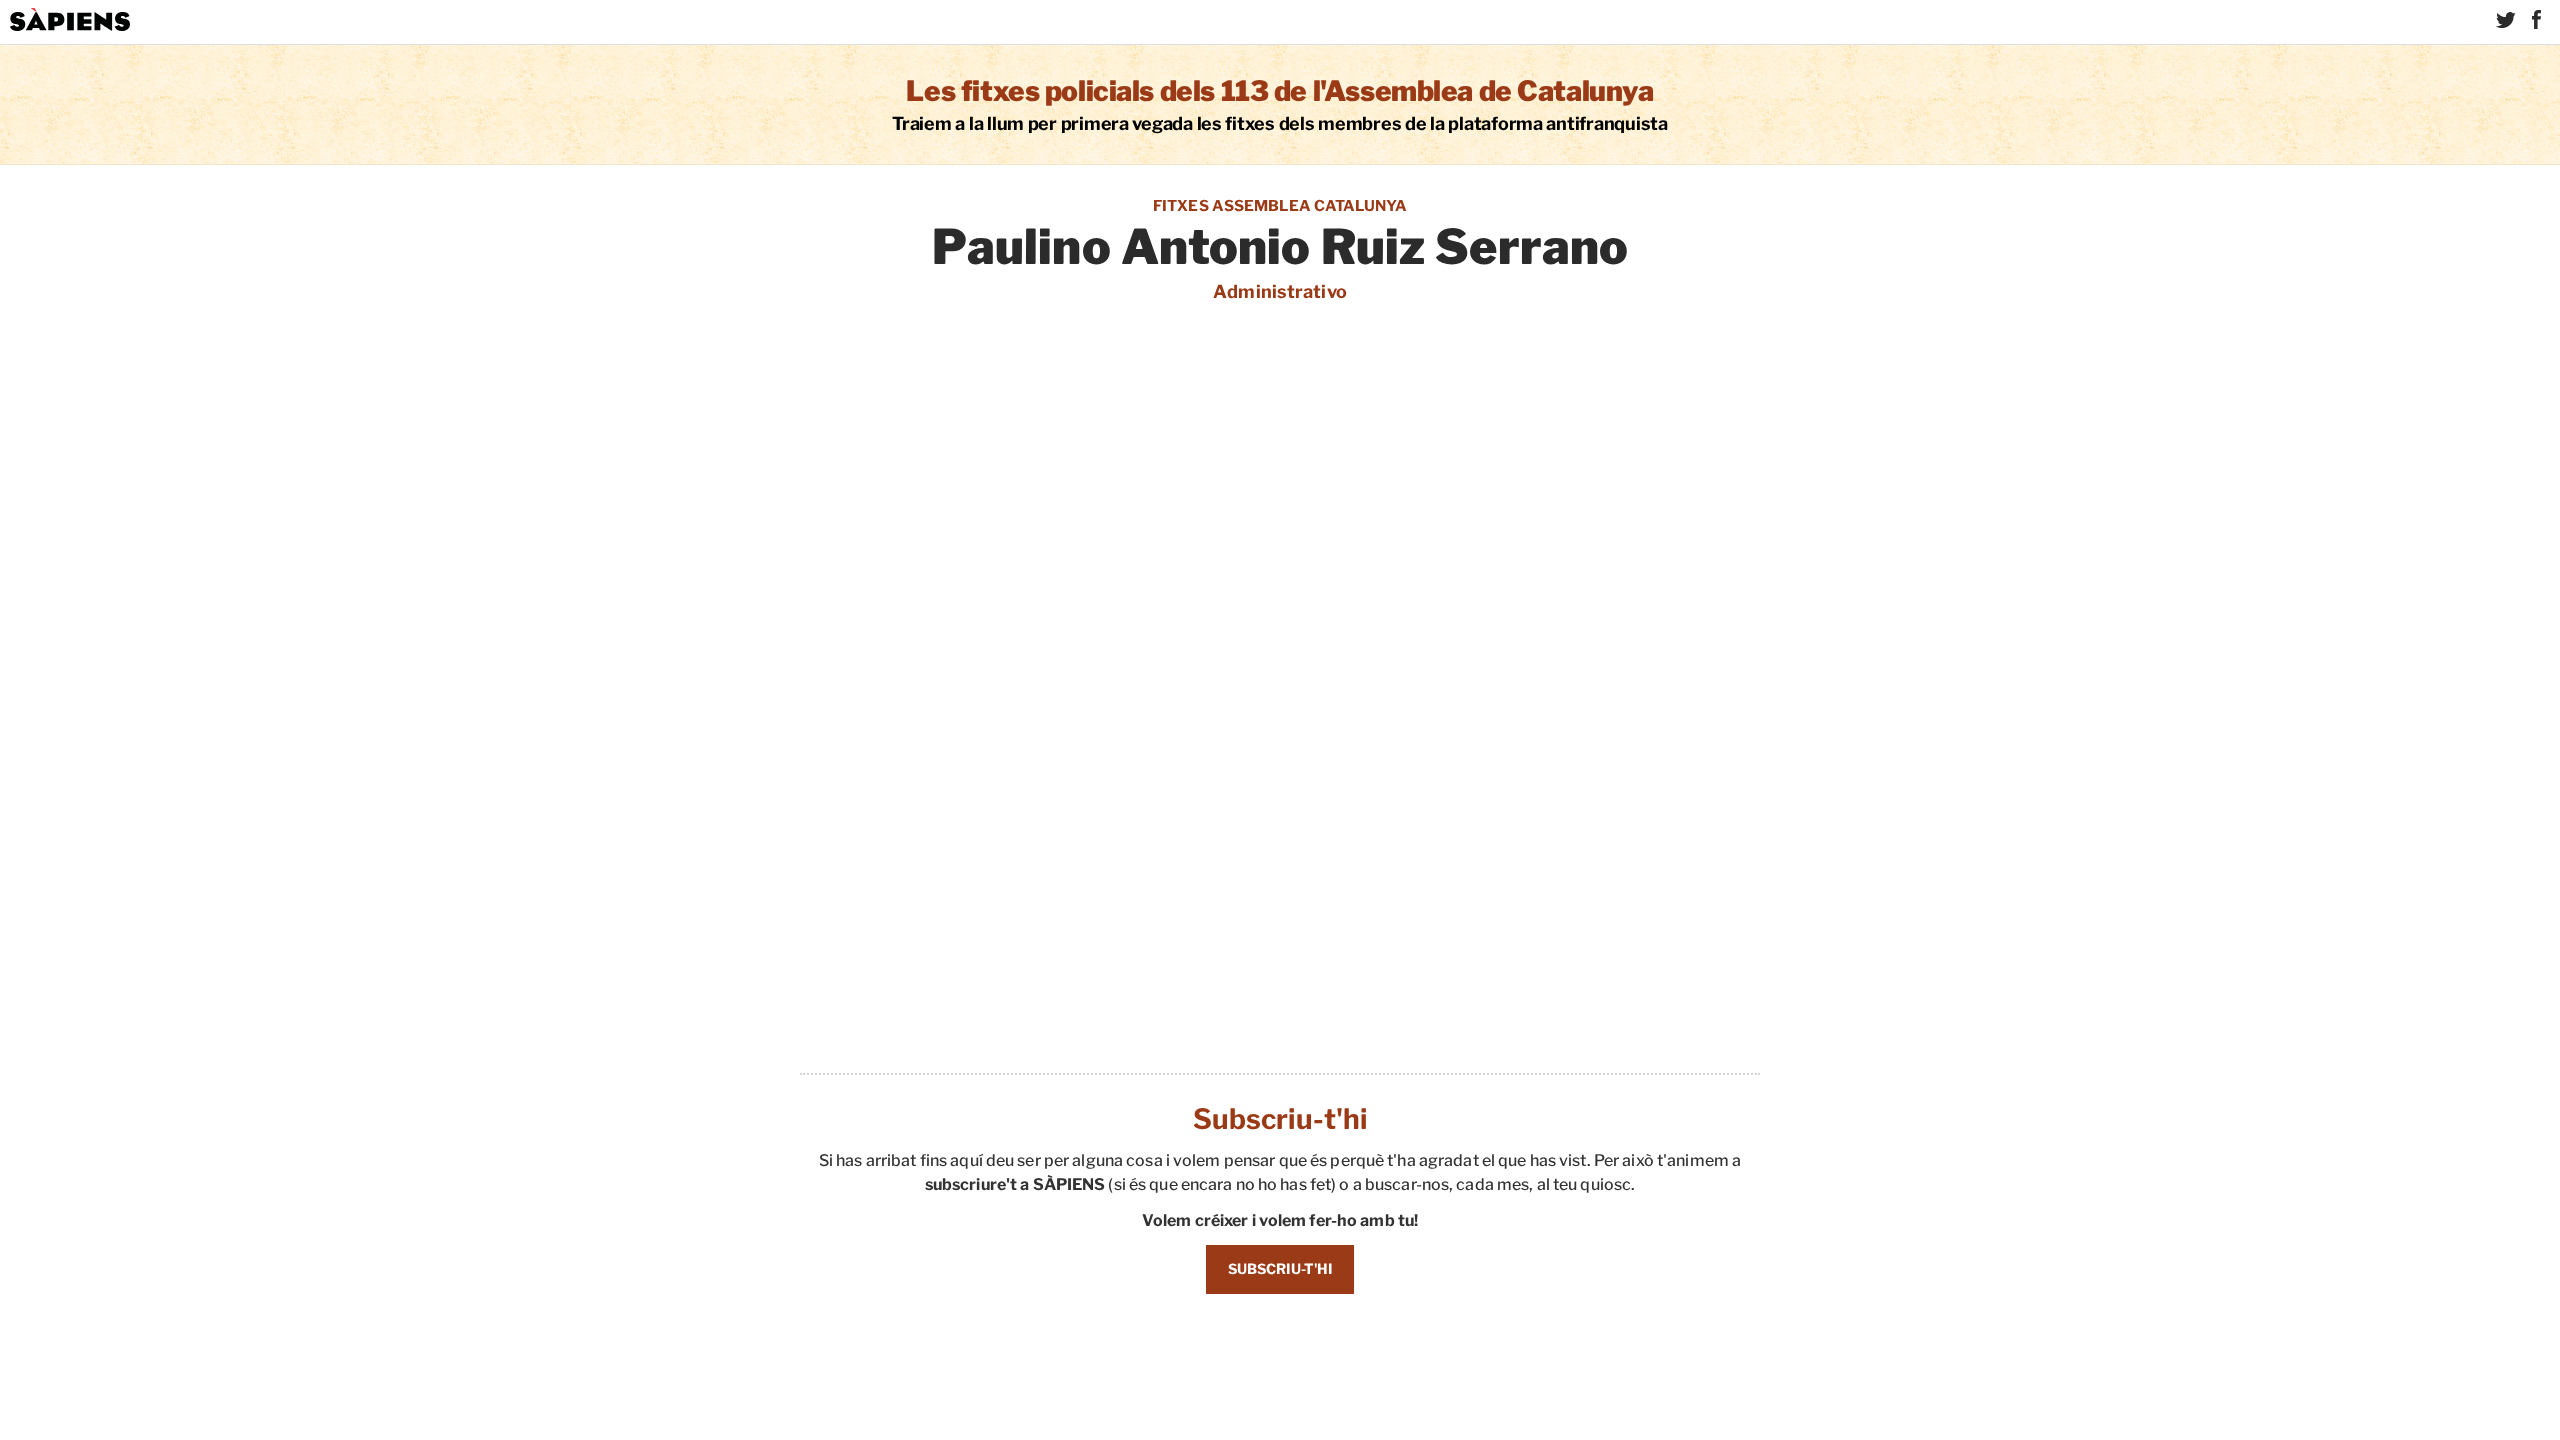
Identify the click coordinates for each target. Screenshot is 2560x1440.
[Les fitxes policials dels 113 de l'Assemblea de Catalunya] (1280, 104)
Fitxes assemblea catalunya (1280, 206)
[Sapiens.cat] (70, 20)
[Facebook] (2536, 20)
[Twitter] (2506, 20)
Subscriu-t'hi (1280, 1268)
